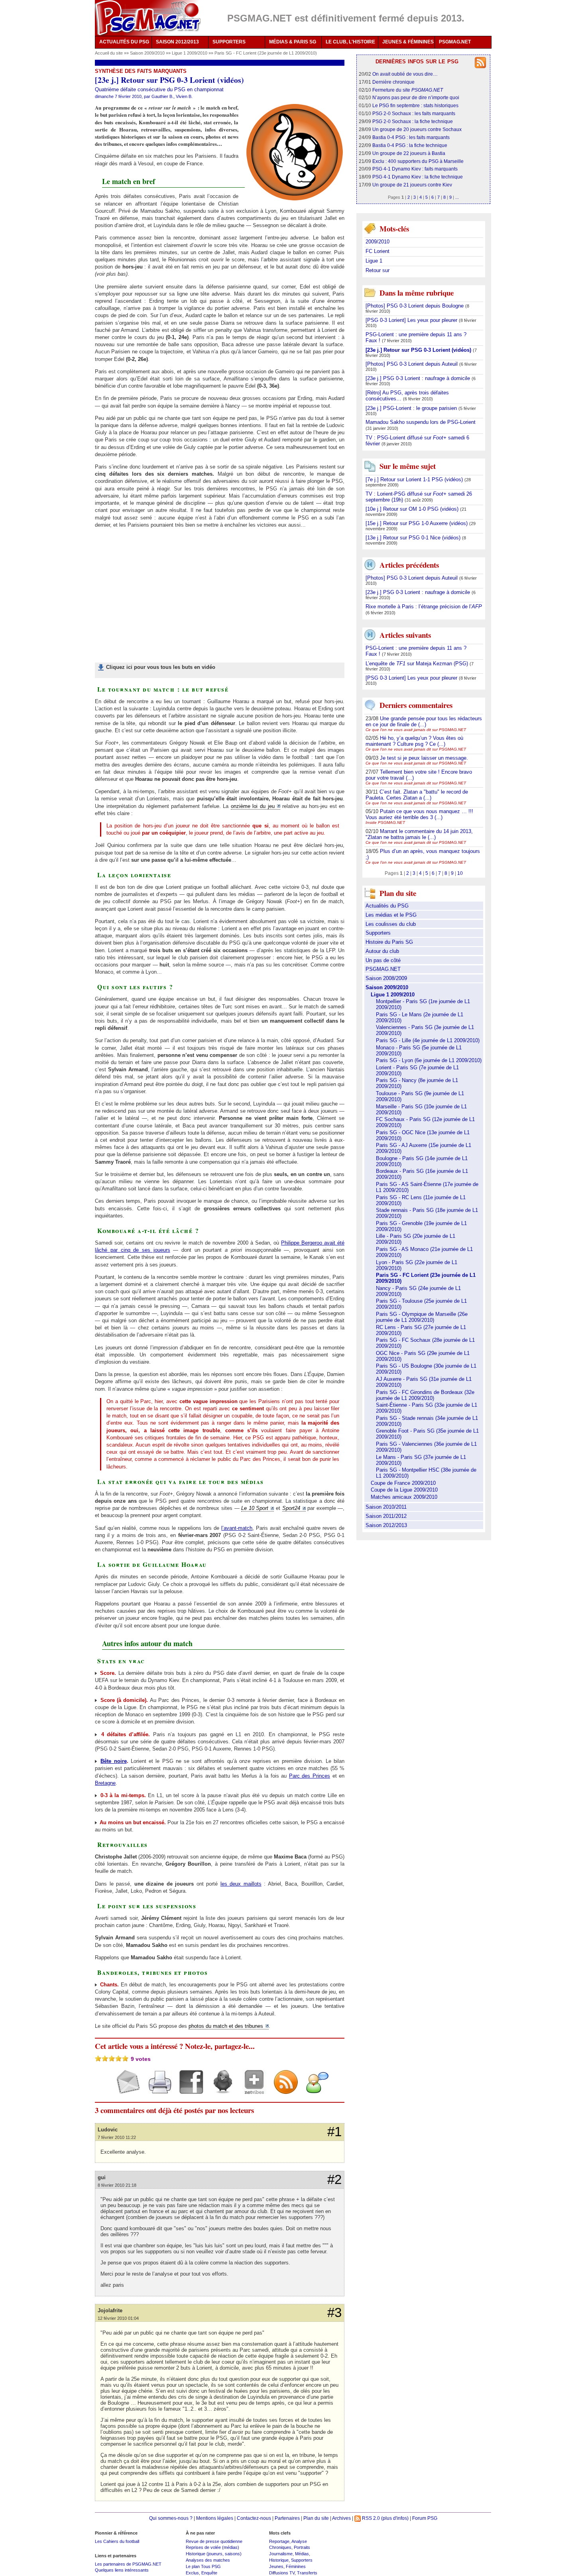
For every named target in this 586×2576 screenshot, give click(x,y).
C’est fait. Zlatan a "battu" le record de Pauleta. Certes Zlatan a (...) (417, 795)
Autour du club (382, 951)
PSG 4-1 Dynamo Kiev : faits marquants (415, 169)
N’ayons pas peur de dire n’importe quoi (416, 97)
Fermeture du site (408, 90)
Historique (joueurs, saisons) (214, 2554)
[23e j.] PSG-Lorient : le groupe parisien (412, 408)
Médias (302, 2554)
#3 (334, 2313)
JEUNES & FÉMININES (408, 42)
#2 (334, 2180)
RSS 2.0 (370, 2518)
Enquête (209, 2573)
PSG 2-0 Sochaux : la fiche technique (413, 121)
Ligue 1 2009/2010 (190, 53)
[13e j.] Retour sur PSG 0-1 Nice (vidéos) (414, 538)
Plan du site (316, 2518)
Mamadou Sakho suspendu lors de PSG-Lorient (421, 422)
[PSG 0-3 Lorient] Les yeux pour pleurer (412, 320)
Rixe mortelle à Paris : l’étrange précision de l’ (424, 607)
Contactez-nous (254, 2518)
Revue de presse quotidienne (214, 2541)
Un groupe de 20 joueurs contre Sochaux (417, 129)
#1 (334, 2132)
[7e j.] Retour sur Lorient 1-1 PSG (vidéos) (415, 479)
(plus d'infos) (395, 2518)
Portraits (302, 2547)
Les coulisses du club (391, 924)
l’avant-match (237, 1528)
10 (460, 873)
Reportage (279, 2541)
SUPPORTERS (229, 42)
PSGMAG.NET (455, 42)
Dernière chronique (393, 82)
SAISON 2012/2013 (177, 42)
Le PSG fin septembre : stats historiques (415, 105)
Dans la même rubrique (417, 293)
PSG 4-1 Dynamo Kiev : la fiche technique (418, 177)
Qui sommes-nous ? (171, 2518)
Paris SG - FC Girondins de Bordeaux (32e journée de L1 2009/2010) (425, 1395)
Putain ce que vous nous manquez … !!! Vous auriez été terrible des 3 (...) (419, 814)
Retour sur (378, 270)
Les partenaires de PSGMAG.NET (128, 2564)
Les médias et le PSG (391, 915)
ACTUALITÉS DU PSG (124, 42)
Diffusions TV (282, 2573)
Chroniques (280, 2547)
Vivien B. (184, 96)
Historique (279, 2560)
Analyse (299, 2541)
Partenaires (287, 2518)
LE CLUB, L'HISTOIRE (350, 42)
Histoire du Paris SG (389, 942)
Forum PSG (425, 2518)
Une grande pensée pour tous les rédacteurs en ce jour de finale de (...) (424, 721)
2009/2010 (378, 242)
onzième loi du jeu (253, 806)
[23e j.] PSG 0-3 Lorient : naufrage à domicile (419, 378)
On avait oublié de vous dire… (405, 74)
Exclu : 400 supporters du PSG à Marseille (418, 161)
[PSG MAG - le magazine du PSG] (148, 18)
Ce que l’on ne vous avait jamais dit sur (416, 730)
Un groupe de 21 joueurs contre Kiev (412, 185)
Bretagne (105, 1783)
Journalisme (281, 2554)
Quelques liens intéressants (122, 2570)
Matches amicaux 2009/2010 (404, 1497)
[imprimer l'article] (157, 2089)
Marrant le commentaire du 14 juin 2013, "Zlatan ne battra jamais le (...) (419, 834)
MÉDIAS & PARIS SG (293, 42)
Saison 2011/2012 (386, 1516)
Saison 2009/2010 (148, 53)
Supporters (378, 933)
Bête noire (113, 1761)
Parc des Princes (310, 1776)
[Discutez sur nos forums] (314, 2089)
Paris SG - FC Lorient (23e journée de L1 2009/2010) (266, 53)
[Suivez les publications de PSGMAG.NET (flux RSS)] (283, 2089)
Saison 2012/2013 (386, 1525)
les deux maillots (241, 1884)
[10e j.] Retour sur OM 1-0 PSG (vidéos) (413, 509)
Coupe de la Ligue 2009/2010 (404, 1490)
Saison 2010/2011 (386, 1507)
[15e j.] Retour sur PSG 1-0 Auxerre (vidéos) (417, 523)
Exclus (192, 2573)
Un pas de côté (383, 960)
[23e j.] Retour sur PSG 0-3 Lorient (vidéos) (419, 350)
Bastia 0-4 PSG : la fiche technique (410, 145)
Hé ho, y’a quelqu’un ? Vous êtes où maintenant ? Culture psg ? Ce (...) (414, 741)
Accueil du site (109, 53)
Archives (341, 2518)
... (457, 197)
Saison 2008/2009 (386, 978)
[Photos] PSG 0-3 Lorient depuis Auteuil (412, 364)
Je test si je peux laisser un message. (424, 758)
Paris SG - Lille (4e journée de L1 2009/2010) (428, 1040)
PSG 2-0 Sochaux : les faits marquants (414, 113)
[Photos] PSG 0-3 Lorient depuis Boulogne (415, 306)
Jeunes (276, 2566)
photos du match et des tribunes (226, 2026)
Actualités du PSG (387, 906)
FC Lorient (378, 251)
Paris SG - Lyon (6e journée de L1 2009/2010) (429, 1060)
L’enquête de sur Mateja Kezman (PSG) (418, 664)
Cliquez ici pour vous (160, 667)
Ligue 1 (374, 261)
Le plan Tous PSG (203, 2566)
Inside (385, 822)
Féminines (296, 2566)
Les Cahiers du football (117, 2541)
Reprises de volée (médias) (212, 2547)
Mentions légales (215, 2518)
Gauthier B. (162, 96)
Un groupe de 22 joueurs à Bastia (409, 153)
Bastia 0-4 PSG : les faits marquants (411, 137)
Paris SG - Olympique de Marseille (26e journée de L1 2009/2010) (422, 1317)
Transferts (307, 2573)
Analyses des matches (208, 2560)
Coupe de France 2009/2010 (403, 1483)
